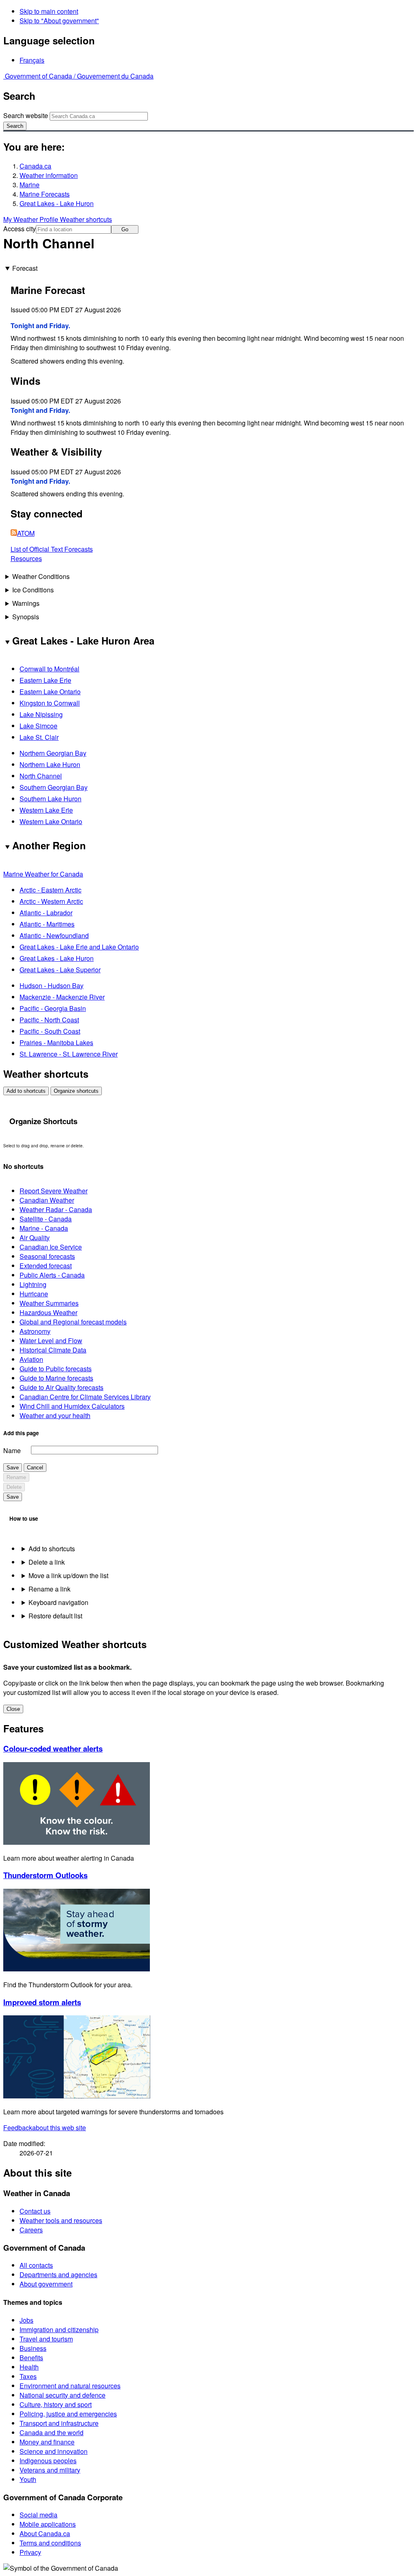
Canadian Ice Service (51, 1247)
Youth (28, 2479)
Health (29, 2367)
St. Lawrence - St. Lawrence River (69, 1054)
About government (46, 2284)
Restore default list (55, 1616)
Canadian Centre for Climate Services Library (85, 1397)
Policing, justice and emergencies (68, 2414)
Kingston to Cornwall (50, 703)
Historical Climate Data (53, 1350)
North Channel (41, 776)
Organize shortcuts (76, 1091)
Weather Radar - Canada (56, 1209)
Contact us (35, 2211)
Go (125, 229)
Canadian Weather (47, 1200)
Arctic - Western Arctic (51, 901)
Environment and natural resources (70, 2386)
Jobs (26, 2320)
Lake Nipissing (41, 714)
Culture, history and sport (56, 2404)
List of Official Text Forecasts (52, 549)
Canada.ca (35, 166)
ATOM (26, 533)
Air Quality (35, 1238)
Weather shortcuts (86, 219)
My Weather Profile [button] (32, 219)
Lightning (33, 1284)
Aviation (31, 1359)
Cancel (35, 1468)
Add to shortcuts (26, 1091)
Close (13, 1709)
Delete (14, 1487)
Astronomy (35, 1331)
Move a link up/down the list (68, 1575)
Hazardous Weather (48, 1312)
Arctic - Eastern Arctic (50, 890)
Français (32, 60)
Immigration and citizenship (59, 2329)
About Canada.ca (45, 2533)
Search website (26, 115)
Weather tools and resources (61, 2220)
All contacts (36, 2265)
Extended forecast (46, 1266)
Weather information (49, 175)
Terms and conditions (50, 2543)
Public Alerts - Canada (52, 1275)
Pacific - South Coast (50, 1031)
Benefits (31, 2358)
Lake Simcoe (38, 726)
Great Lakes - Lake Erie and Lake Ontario (79, 947)
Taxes (28, 2376)
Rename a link (49, 1589)
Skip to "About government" (59, 21)
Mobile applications (48, 2524)
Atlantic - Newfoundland (54, 935)
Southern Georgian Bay (54, 787)
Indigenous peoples (48, 2461)
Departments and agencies (58, 2275)
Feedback (45, 2128)
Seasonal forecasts (47, 1256)
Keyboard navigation (58, 1602)
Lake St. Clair (39, 737)
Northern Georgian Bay (53, 753)
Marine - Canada (44, 1228)
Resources (26, 558)
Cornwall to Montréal (49, 669)
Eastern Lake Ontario (50, 692)
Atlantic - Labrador (46, 913)
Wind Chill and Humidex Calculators (72, 1406)
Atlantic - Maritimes (47, 924)
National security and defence (63, 2395)
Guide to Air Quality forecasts (61, 1387)
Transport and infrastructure (59, 2423)
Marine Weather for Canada (43, 874)
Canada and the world (52, 2432)
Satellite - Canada (46, 1219)
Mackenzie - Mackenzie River (62, 997)
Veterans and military (50, 2470)
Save (13, 1468)
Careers (31, 2230)
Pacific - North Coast (49, 1020)
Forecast (25, 268)
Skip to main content (49, 11)
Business (33, 2348)
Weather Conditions (41, 576)
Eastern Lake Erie (45, 680)
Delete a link (47, 1562)
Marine (30, 185)
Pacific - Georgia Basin (53, 1008)
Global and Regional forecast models (73, 1322)
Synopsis (26, 617)
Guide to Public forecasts (56, 1369)
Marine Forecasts (45, 194)
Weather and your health (55, 1415)
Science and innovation (54, 2451)
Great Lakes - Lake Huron (57, 203)
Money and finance (47, 2442)
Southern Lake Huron (50, 799)
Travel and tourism (46, 2339)
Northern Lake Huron (50, 764)
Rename (16, 1477)
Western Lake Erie (46, 810)
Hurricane (34, 1294)
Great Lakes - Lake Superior (60, 970)
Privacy (30, 2552)
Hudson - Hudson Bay (52, 985)
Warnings (26, 603)
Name (12, 1450)
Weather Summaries (49, 1303)
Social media (38, 2515)
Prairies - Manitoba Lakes (56, 1042)
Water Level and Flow (51, 1341)
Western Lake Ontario (51, 821)
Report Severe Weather (54, 1191)
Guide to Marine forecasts (56, 1378)
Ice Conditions (33, 590)
